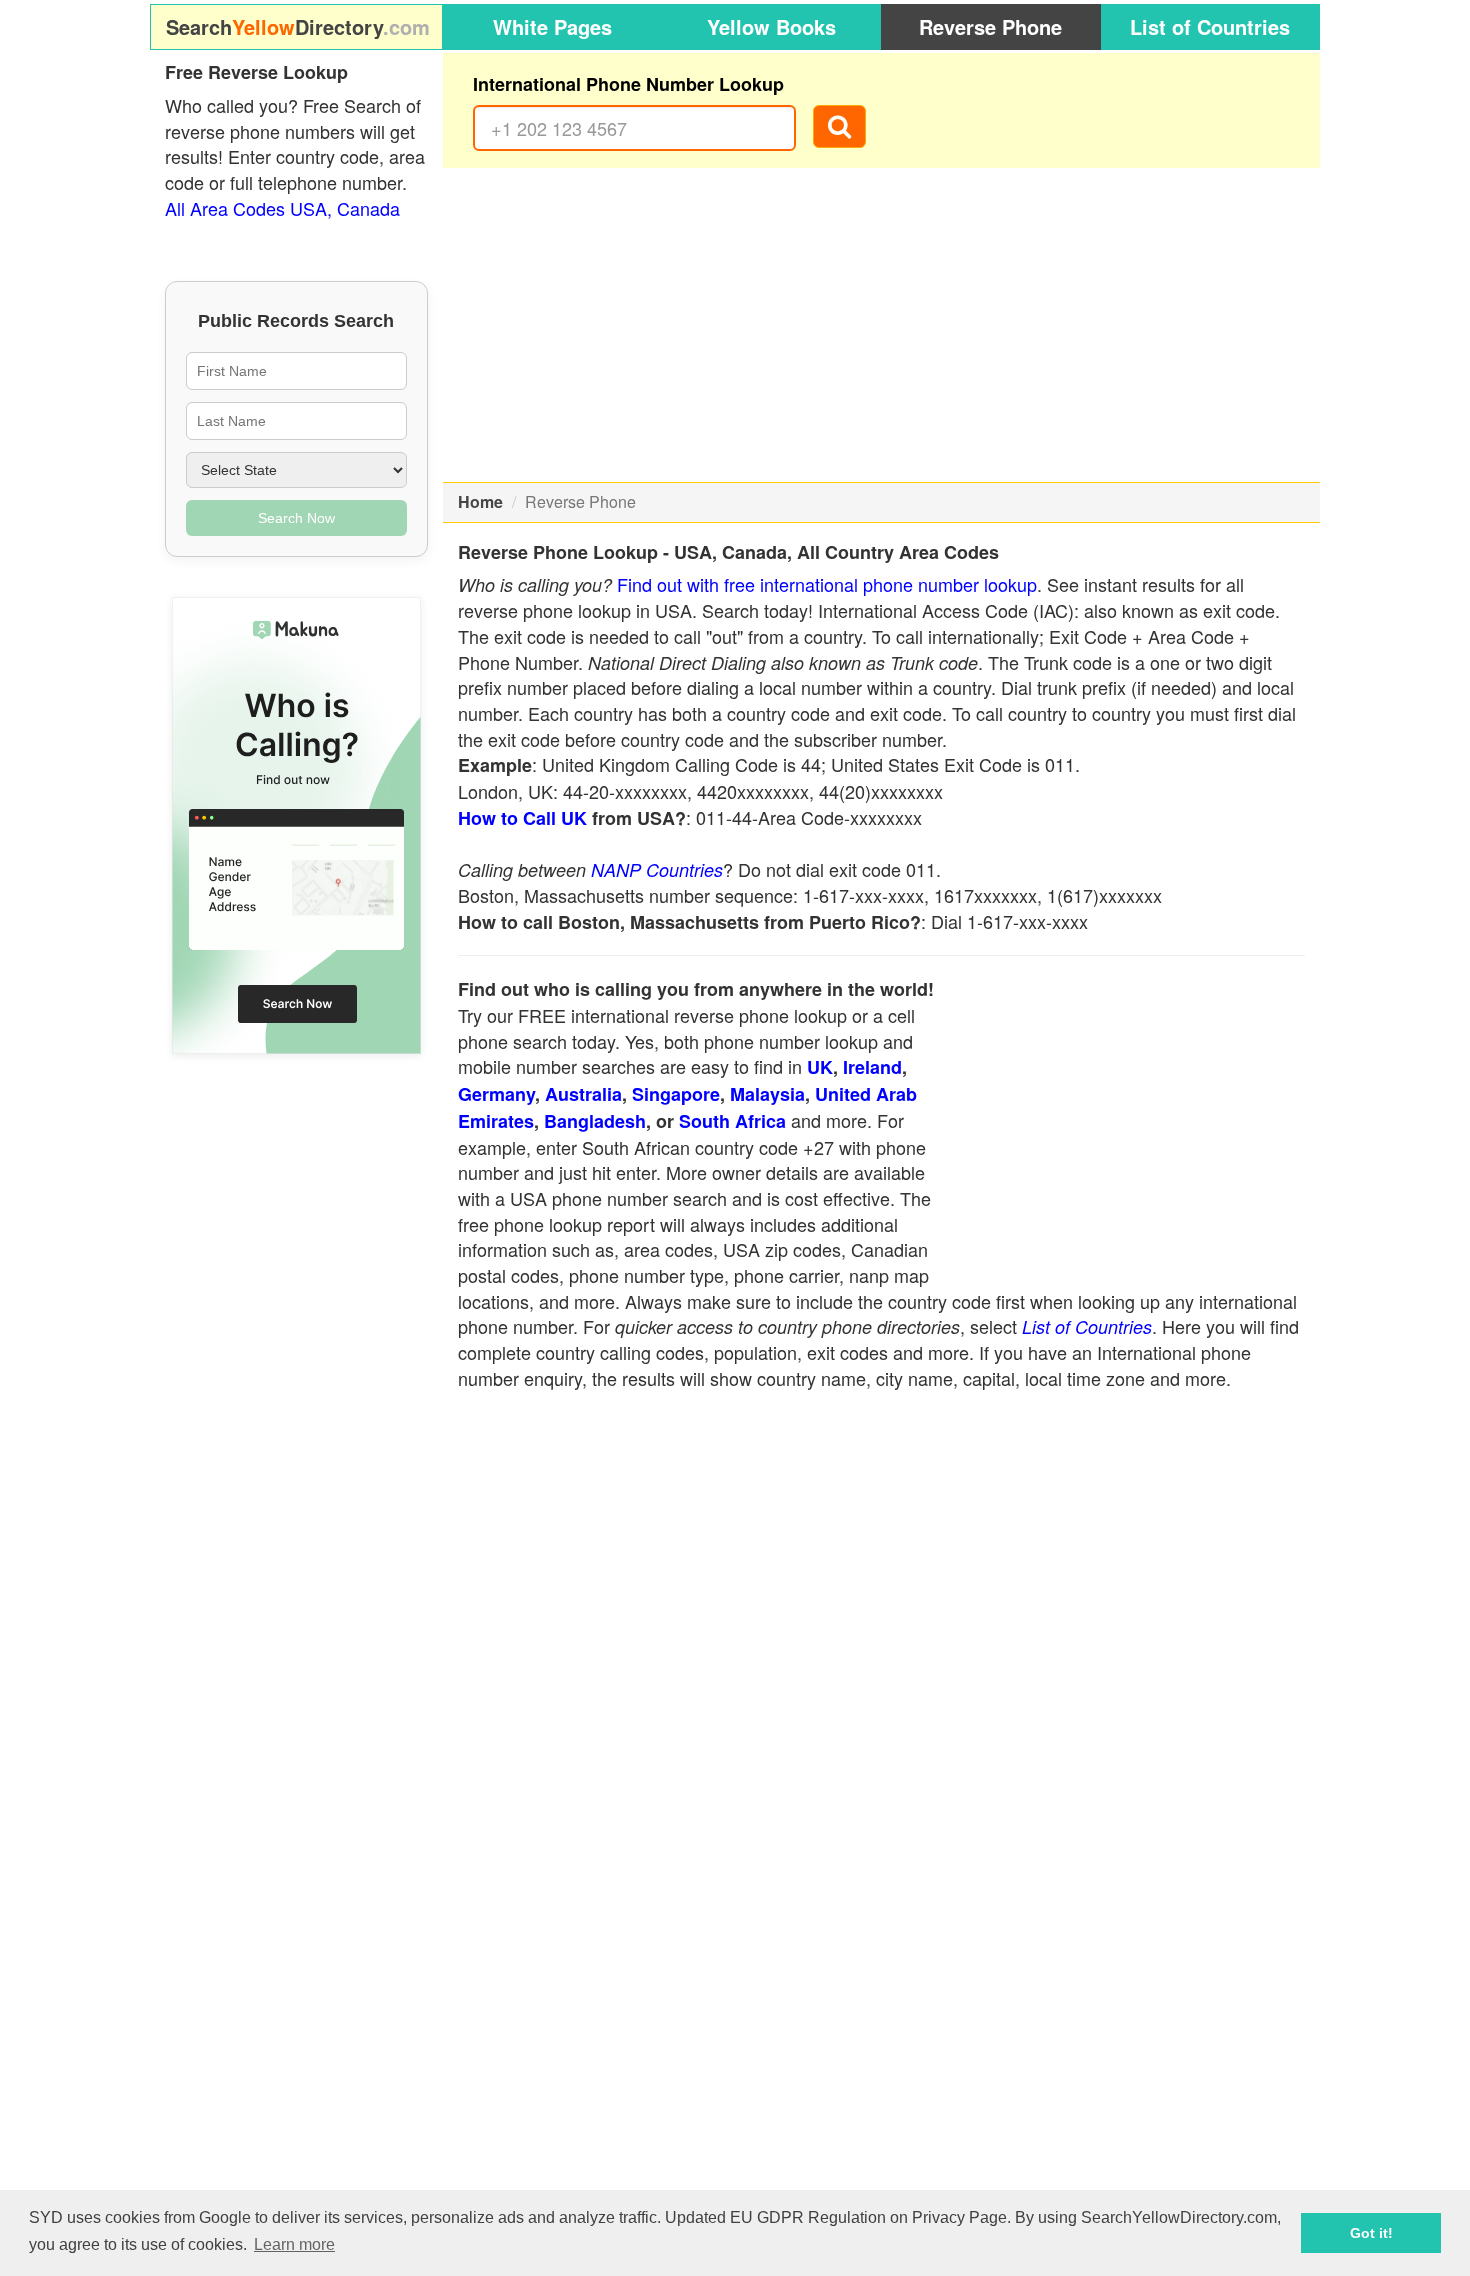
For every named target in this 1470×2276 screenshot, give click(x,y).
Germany (496, 1094)
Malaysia (767, 1094)
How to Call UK (522, 818)
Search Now (296, 518)
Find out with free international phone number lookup (827, 584)
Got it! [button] (1371, 2233)
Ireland (872, 1067)
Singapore (676, 1094)
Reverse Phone (990, 26)
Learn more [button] (294, 2244)
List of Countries (1210, 26)
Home (480, 501)
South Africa (732, 1121)
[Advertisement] (882, 325)
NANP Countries (657, 869)
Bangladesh (595, 1121)
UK (820, 1067)
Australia (583, 1094)
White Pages (552, 26)
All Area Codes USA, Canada (282, 208)
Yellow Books (771, 26)
